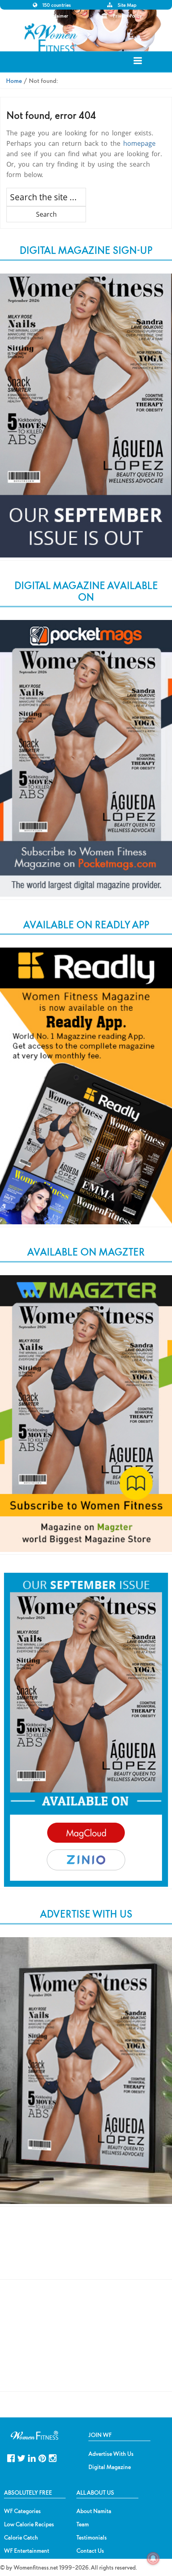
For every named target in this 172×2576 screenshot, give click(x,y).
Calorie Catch (21, 2538)
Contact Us (90, 2551)
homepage (139, 143)
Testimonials (92, 2538)
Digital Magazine (110, 2467)
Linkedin (32, 2457)
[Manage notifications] (153, 2558)
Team (83, 2524)
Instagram (53, 2457)
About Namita (94, 2511)
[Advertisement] (86, 2250)
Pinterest (42, 2457)
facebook (11, 2457)
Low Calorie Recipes (29, 2524)
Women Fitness (52, 38)
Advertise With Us (111, 2454)
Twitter (21, 2457)
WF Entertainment (27, 2551)
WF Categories (22, 2511)
